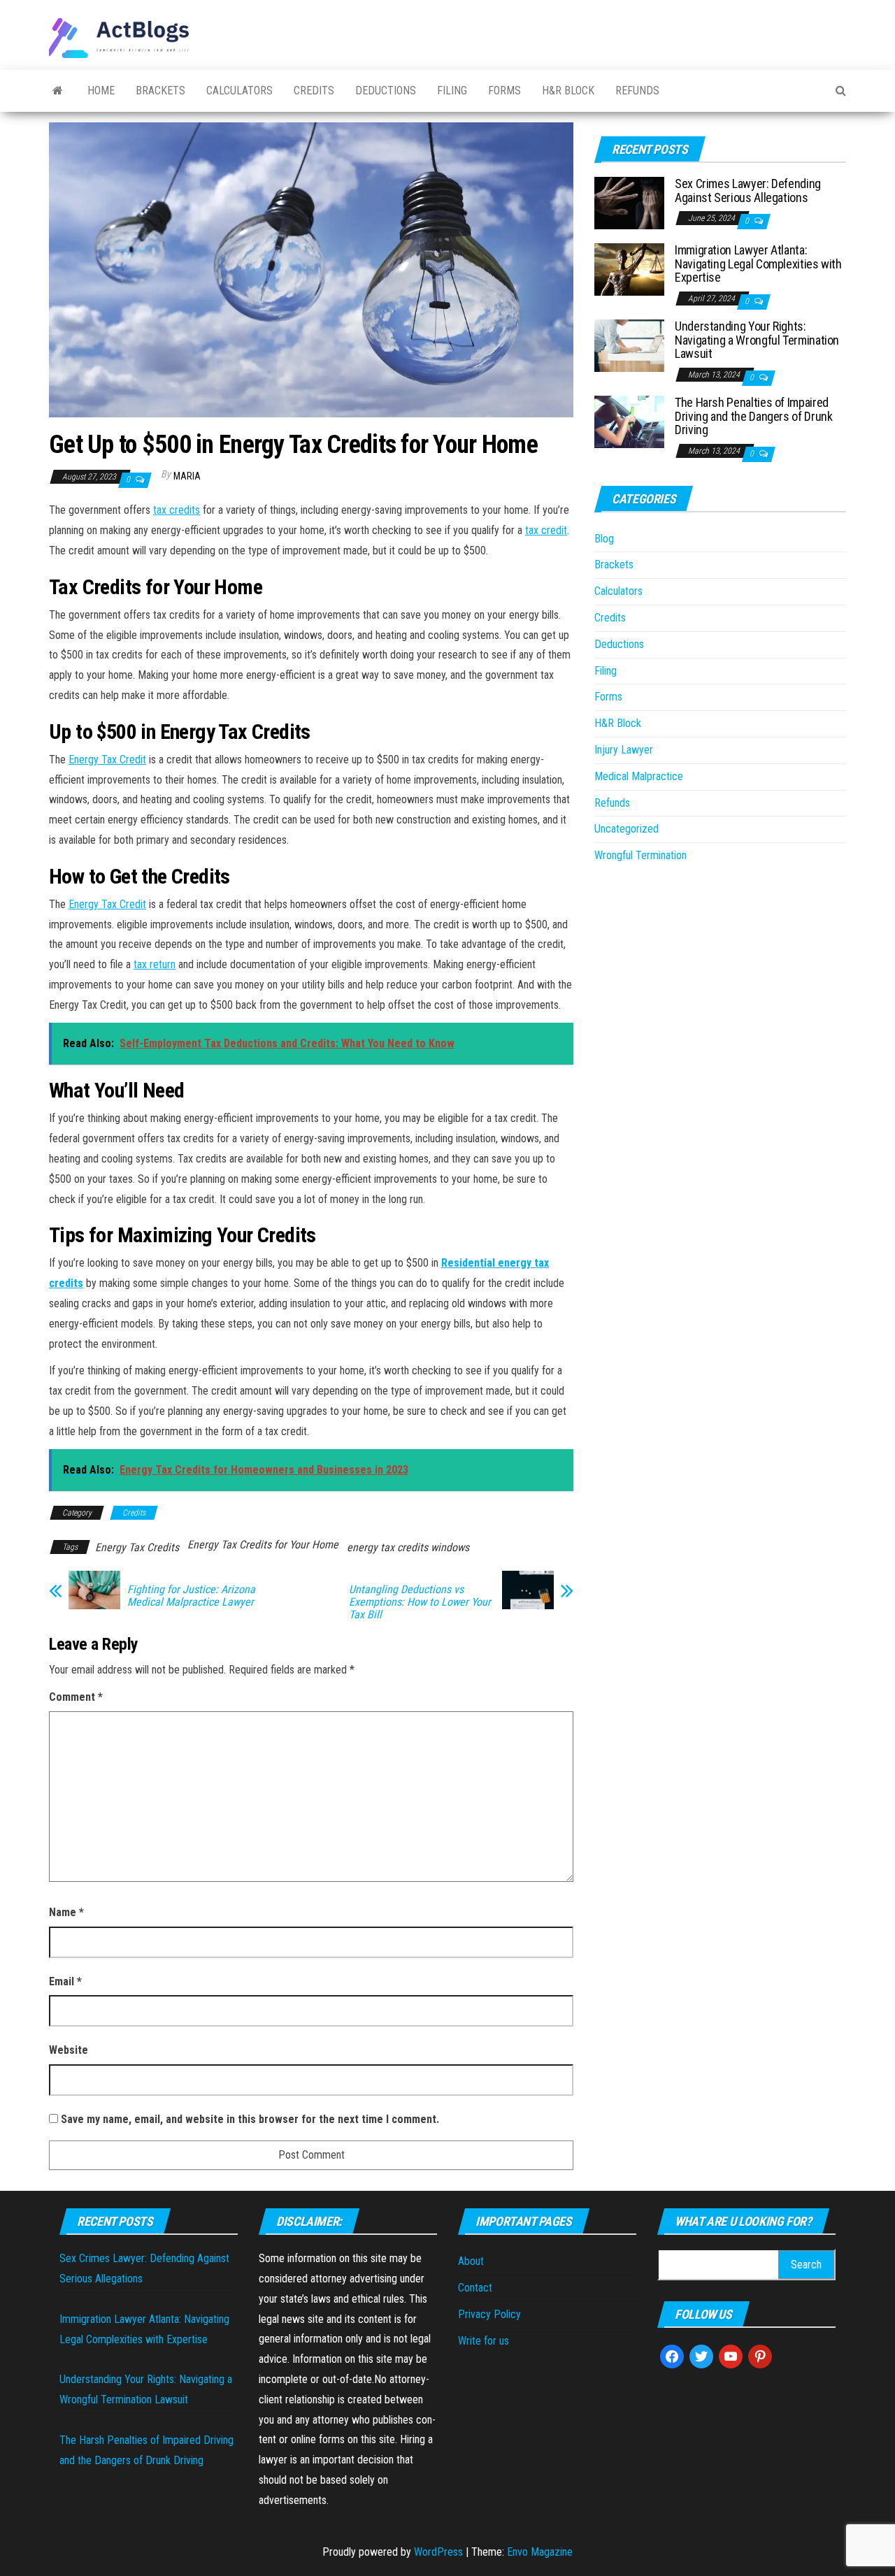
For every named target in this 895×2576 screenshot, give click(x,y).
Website (69, 2050)
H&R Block (568, 91)
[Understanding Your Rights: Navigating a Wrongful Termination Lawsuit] (629, 345)
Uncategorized (626, 829)
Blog (604, 539)
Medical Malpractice (639, 776)
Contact (475, 2288)
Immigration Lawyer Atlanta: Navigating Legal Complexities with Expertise (758, 264)
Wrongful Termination (640, 855)
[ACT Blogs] (58, 91)
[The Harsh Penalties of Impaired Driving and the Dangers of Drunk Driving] (629, 421)
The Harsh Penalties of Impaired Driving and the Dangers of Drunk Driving (753, 416)
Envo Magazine (540, 2552)
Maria (187, 476)
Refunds (637, 91)
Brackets (160, 91)
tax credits (177, 510)
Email (65, 1981)
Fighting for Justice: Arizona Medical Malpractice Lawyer (191, 1596)
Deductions (386, 91)
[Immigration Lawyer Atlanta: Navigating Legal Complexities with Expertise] (629, 269)
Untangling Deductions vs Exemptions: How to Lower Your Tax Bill (420, 1602)
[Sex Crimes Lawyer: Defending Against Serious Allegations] (629, 202)
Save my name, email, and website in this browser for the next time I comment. (250, 2119)
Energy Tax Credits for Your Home (263, 1545)
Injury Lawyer (624, 750)
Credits (314, 91)
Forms (504, 91)
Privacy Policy (489, 2314)
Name (66, 1912)
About (471, 2261)
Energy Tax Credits (137, 1547)
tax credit (546, 530)
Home (101, 91)
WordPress (438, 2552)
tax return (155, 964)
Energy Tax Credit (107, 760)
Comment (76, 1697)
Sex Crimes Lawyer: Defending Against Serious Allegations (748, 190)
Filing (452, 91)
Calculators (239, 91)
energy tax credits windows (408, 1547)
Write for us (484, 2341)
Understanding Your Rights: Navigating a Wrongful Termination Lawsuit (757, 340)
